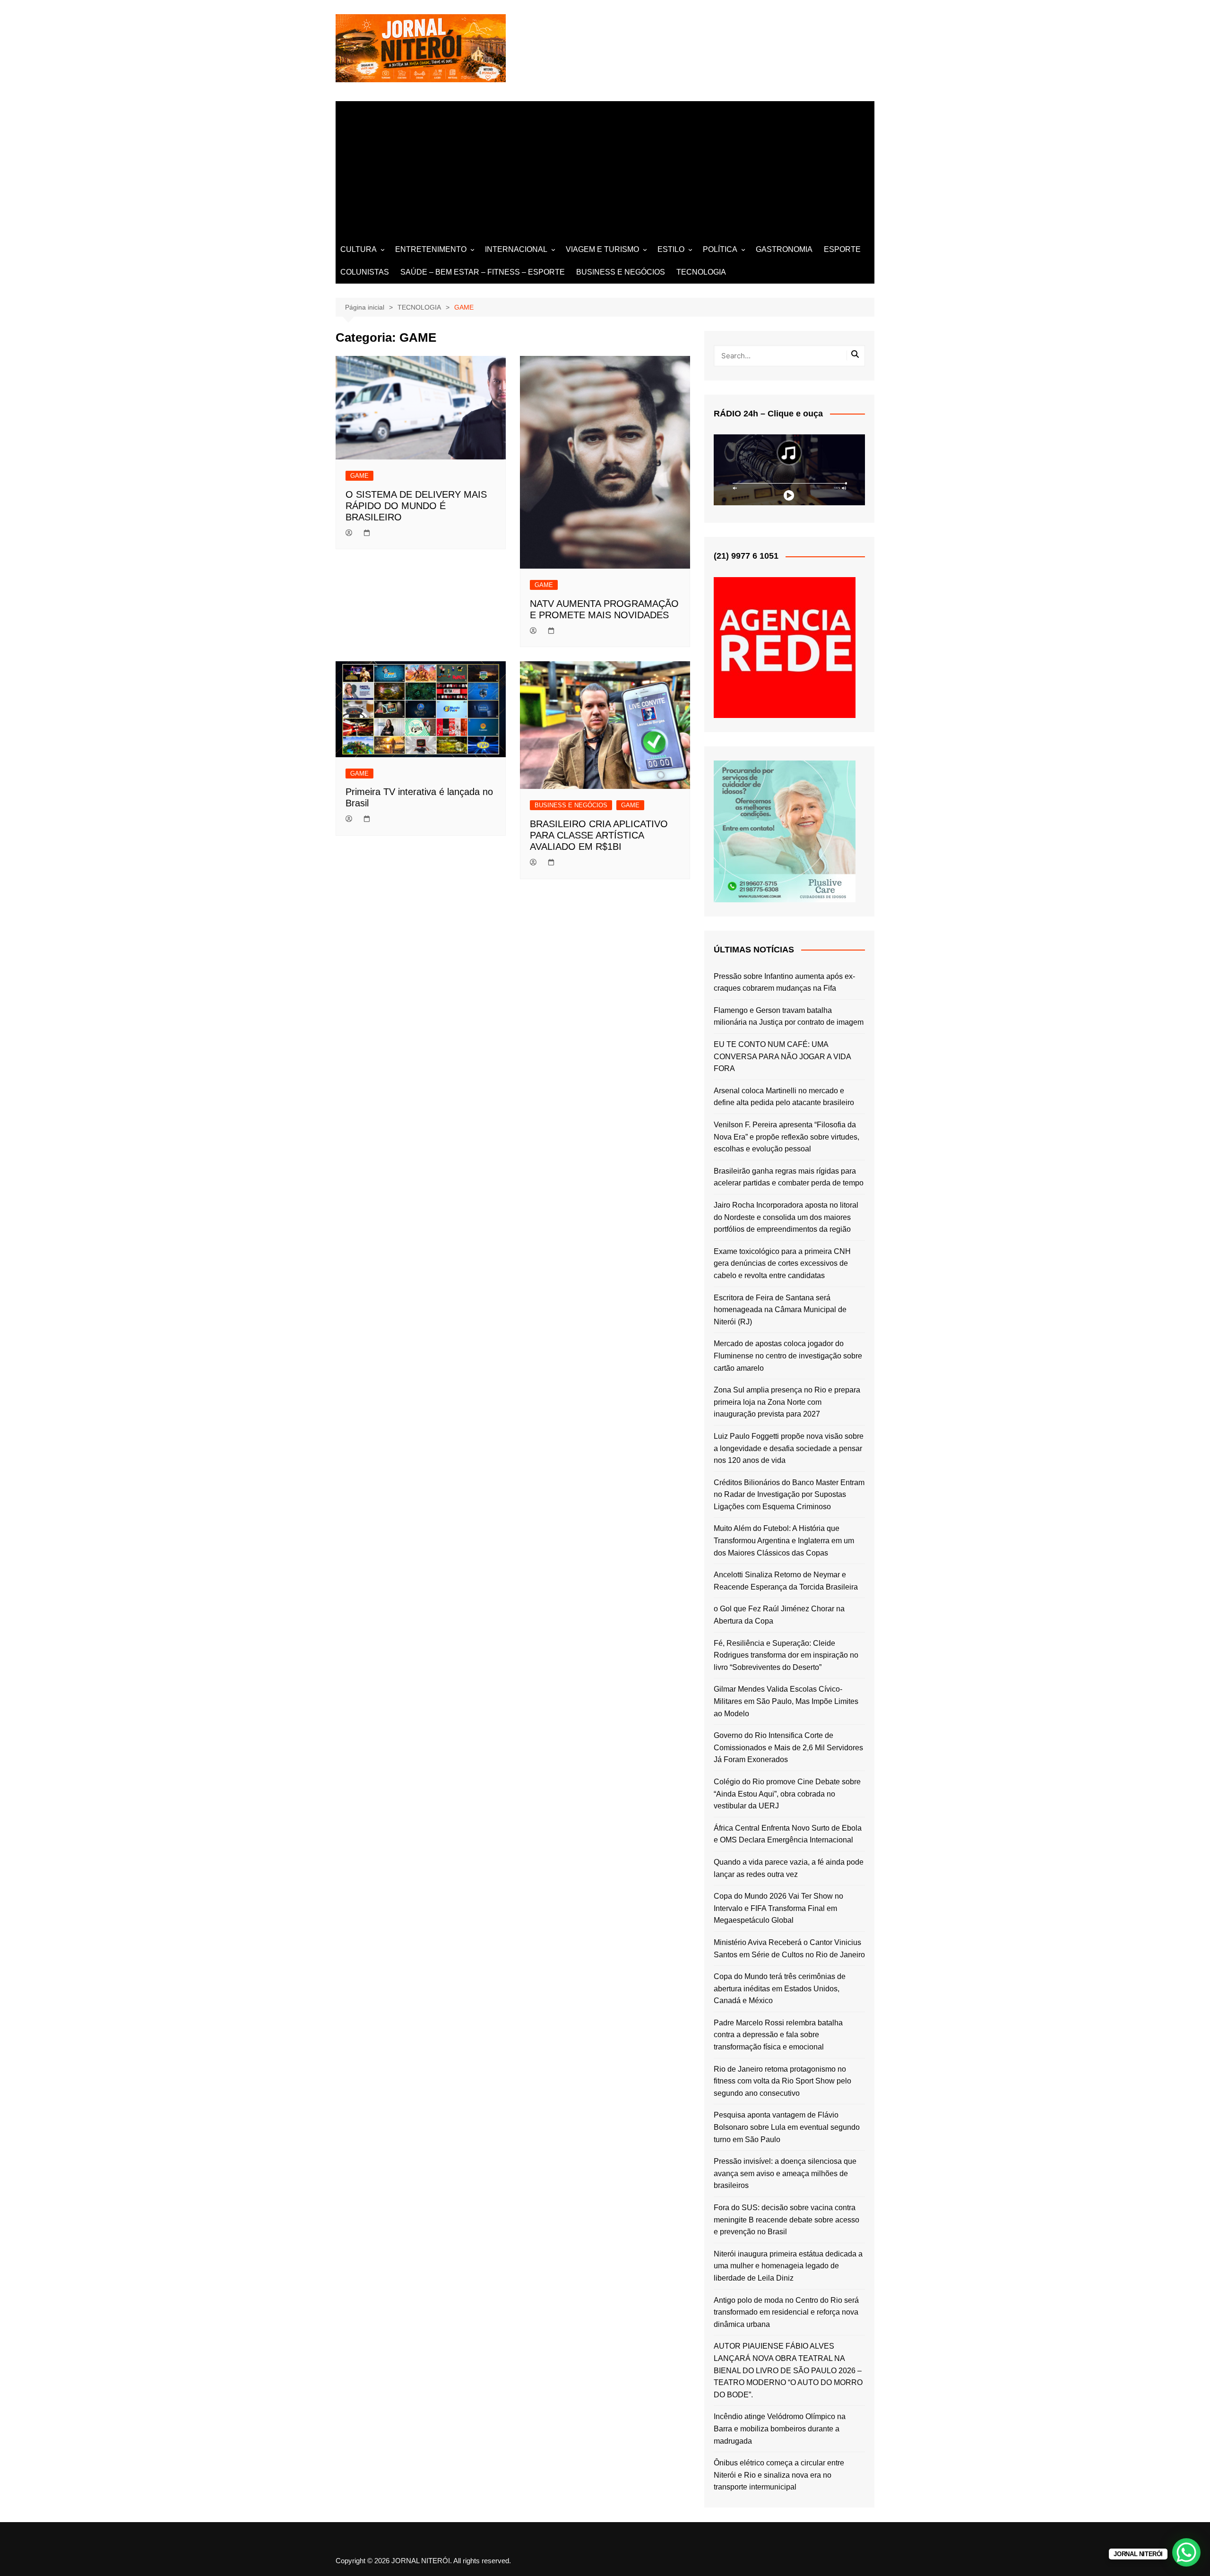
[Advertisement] (605, 167)
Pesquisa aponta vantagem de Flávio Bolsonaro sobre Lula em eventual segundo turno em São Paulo (787, 2127)
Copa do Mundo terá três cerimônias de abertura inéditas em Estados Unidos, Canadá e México (780, 1988)
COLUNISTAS (365, 272)
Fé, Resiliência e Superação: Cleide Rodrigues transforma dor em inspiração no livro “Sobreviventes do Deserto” (786, 1655)
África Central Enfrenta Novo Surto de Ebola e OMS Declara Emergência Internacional (788, 1834)
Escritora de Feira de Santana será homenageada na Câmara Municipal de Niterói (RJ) (780, 1310)
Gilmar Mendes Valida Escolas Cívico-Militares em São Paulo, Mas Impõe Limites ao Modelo (786, 1701)
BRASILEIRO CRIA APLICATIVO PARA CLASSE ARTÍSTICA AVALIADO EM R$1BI (599, 835)
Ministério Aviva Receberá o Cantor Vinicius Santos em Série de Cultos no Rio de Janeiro (789, 1949)
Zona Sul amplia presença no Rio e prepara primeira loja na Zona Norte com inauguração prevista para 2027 (787, 1402)
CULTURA (359, 249)
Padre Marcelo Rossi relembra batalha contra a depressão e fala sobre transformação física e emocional (778, 2035)
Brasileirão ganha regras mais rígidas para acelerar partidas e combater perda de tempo (789, 1177)
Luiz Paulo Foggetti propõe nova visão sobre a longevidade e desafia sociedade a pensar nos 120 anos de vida (789, 1448)
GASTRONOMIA (784, 249)
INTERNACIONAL (516, 249)
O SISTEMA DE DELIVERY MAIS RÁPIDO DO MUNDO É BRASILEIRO (416, 506)
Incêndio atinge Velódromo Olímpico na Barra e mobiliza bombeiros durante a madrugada (780, 2429)
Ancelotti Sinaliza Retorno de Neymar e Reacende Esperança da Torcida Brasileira (786, 1581)
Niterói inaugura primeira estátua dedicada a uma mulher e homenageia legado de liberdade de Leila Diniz (788, 2266)
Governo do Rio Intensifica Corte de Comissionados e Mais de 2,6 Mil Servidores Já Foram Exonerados (788, 1747)
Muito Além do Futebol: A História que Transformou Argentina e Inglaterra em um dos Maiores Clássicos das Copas (784, 1540)
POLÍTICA (720, 249)
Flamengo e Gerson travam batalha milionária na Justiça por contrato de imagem (789, 1016)
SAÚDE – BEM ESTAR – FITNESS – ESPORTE (483, 272)
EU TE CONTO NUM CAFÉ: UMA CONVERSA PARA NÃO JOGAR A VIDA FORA (782, 1056)
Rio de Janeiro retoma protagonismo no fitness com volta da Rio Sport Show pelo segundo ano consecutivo (782, 2081)
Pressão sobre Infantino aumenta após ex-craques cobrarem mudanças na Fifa (784, 982)
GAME (359, 476)
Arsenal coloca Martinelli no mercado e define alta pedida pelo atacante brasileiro (784, 1097)
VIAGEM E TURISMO (602, 249)
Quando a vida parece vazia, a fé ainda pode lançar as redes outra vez (789, 1868)
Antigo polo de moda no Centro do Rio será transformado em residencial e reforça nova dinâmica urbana (786, 2312)
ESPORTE (842, 249)
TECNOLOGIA (701, 272)
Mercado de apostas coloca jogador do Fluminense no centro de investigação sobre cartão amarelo (788, 1356)
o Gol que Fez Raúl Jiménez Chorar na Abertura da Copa (779, 1615)
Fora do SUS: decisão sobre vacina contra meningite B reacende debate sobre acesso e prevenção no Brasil (786, 2220)
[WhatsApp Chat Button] (1186, 2552)
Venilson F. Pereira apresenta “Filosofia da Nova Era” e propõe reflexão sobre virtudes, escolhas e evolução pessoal (786, 1137)
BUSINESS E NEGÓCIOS (621, 272)
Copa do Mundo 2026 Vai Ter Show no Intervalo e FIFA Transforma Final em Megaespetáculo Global (778, 1908)
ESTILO (671, 249)
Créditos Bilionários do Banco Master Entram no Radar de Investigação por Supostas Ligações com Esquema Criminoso (789, 1495)
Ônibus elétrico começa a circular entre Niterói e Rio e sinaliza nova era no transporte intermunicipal (779, 2475)
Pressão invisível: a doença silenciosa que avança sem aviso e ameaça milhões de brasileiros (785, 2173)
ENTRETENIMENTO (431, 249)
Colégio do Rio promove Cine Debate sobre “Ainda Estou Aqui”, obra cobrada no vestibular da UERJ (787, 1794)
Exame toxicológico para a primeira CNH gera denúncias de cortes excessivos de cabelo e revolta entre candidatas (782, 1263)
